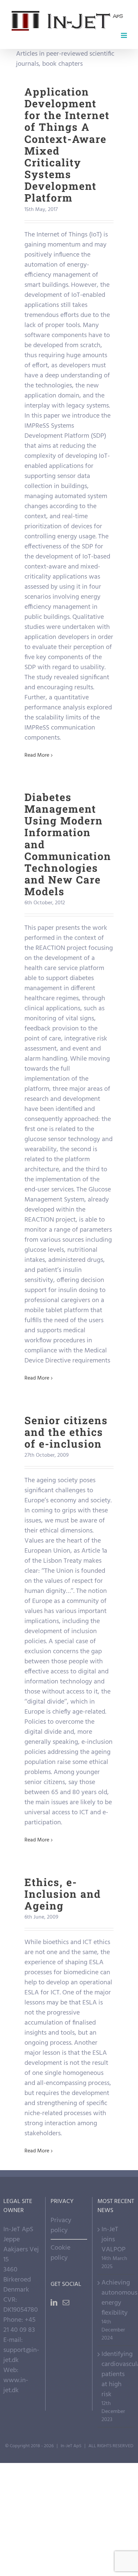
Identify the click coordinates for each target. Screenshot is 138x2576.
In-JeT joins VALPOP (114, 2240)
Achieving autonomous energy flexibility (116, 2298)
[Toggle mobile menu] (124, 35)
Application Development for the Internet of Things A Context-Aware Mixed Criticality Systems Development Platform (67, 145)
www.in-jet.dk (16, 2385)
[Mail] (66, 2303)
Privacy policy (61, 2225)
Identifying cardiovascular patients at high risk (116, 2374)
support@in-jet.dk (21, 2355)
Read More (37, 755)
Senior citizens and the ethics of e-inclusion (66, 1432)
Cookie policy (60, 2253)
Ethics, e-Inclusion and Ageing (63, 1894)
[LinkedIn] (54, 2303)
